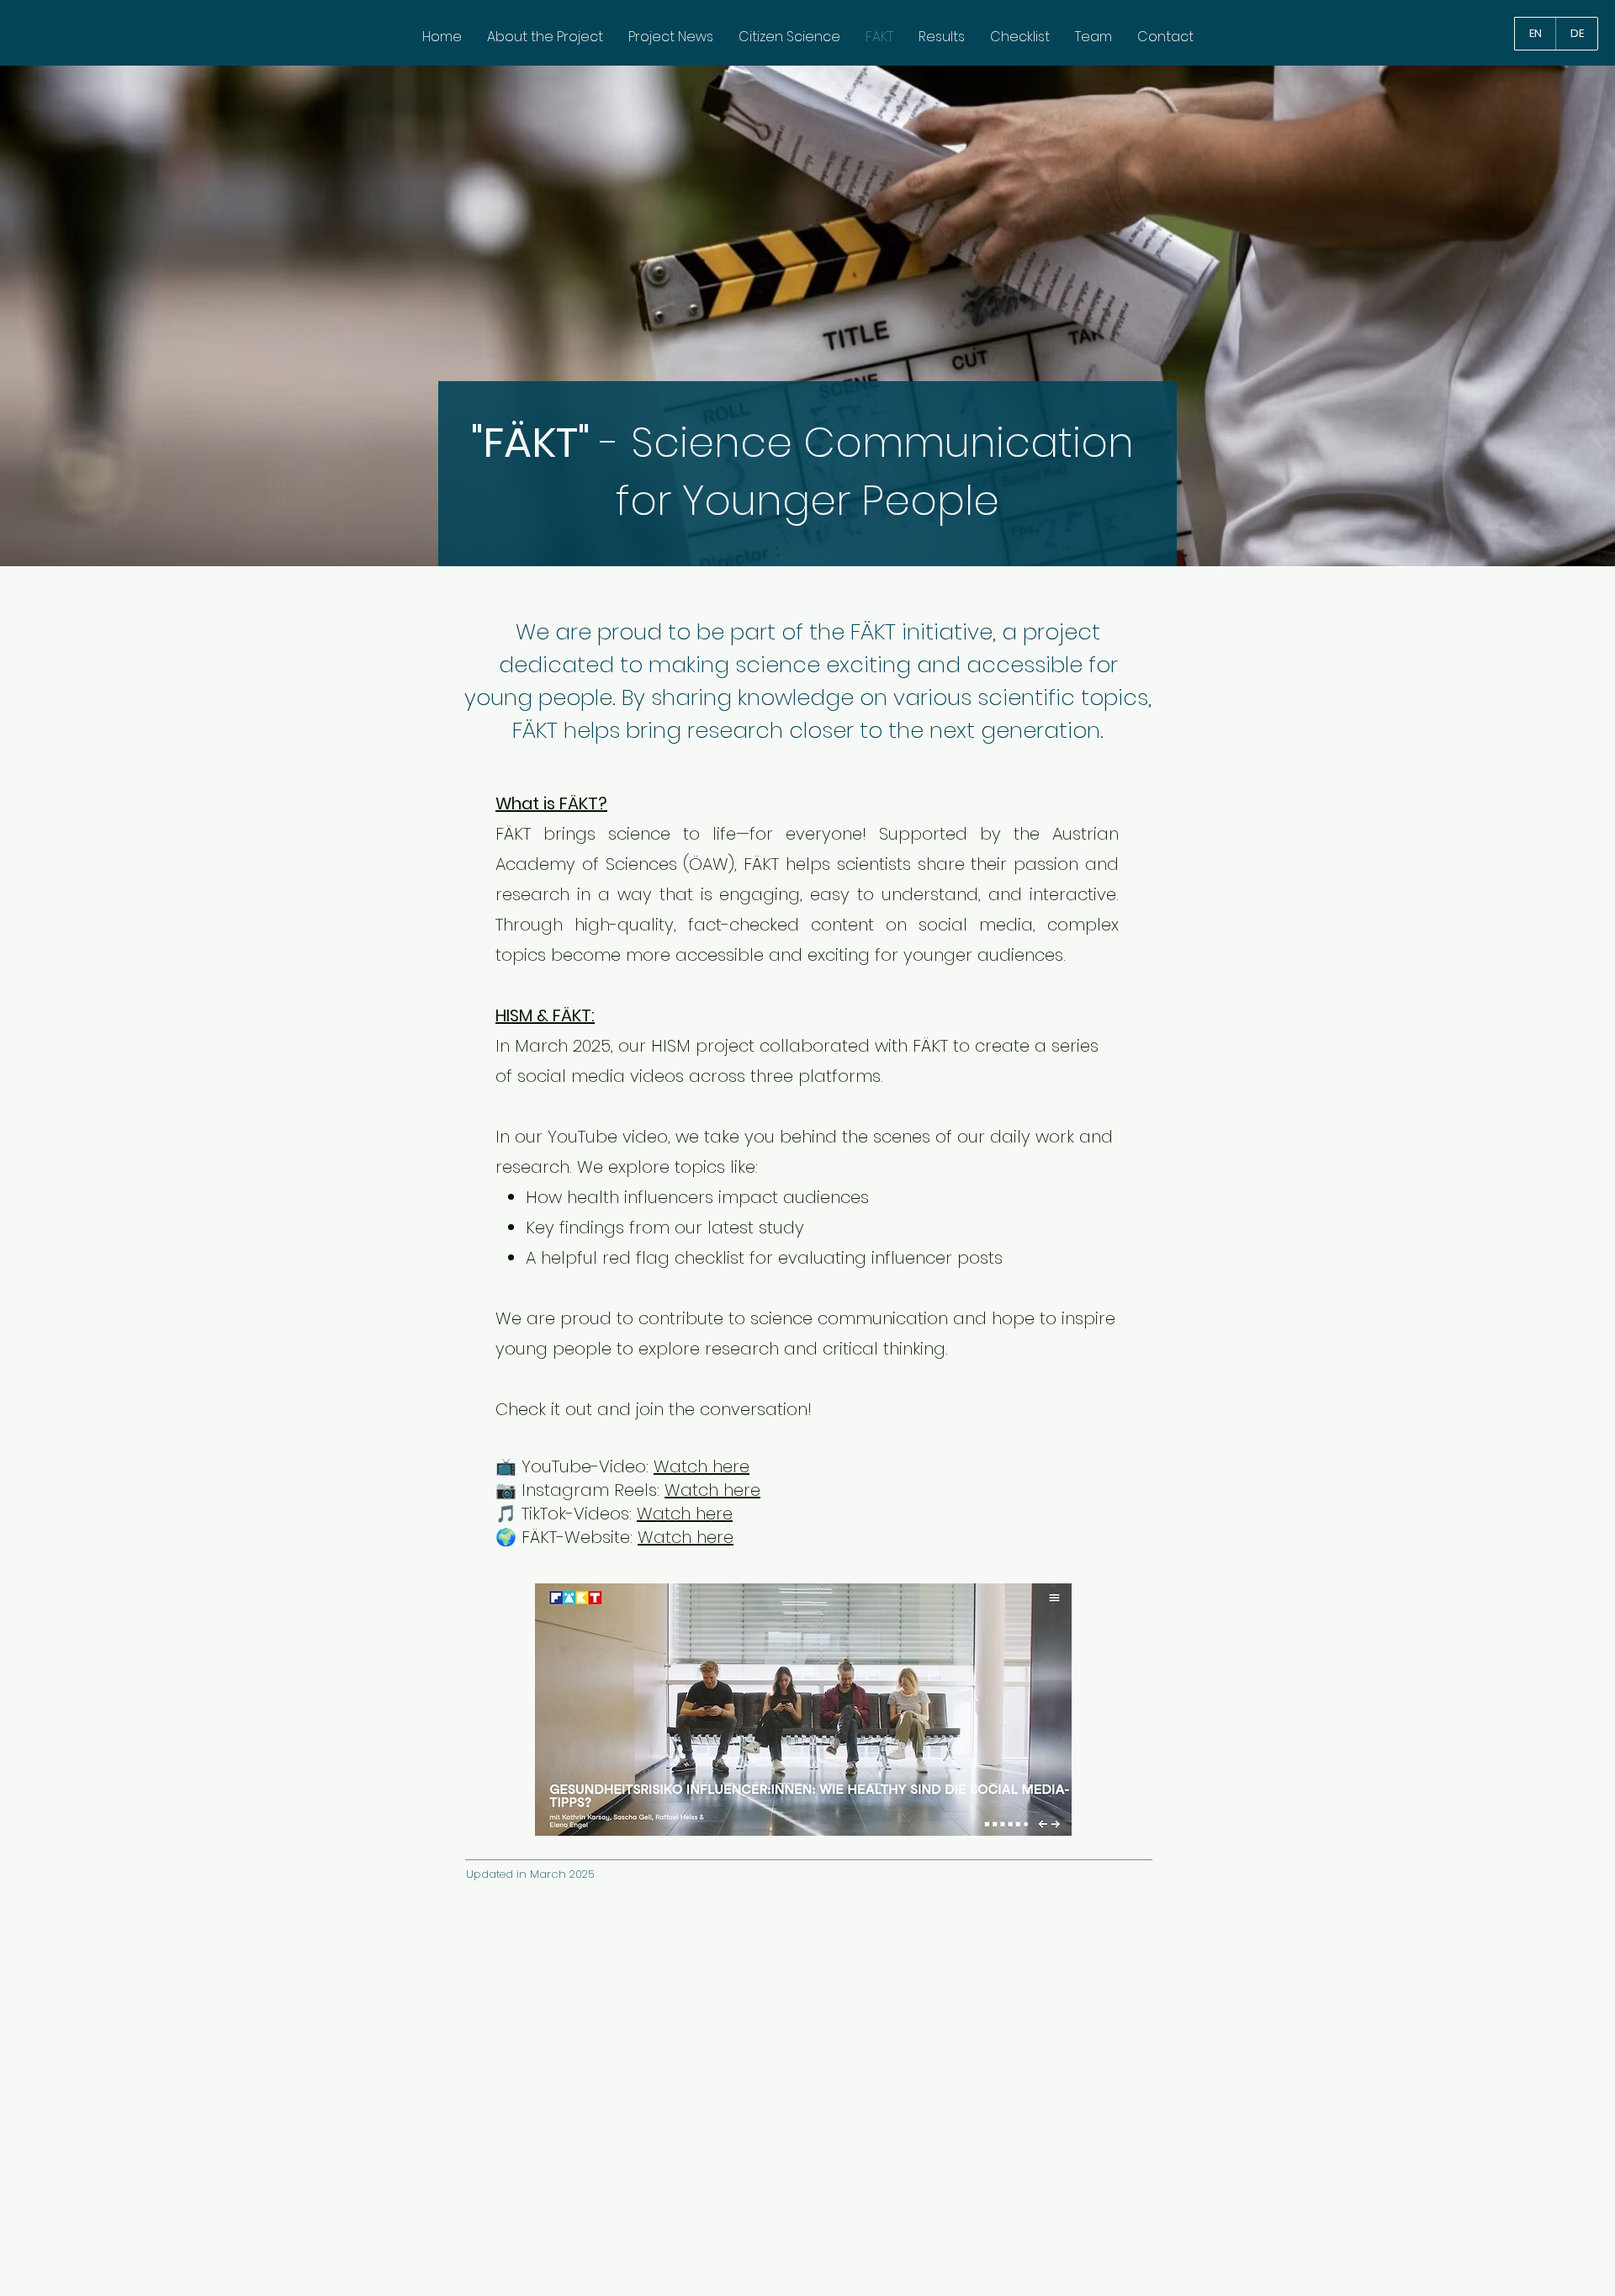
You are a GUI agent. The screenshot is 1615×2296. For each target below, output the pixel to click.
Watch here (702, 1466)
